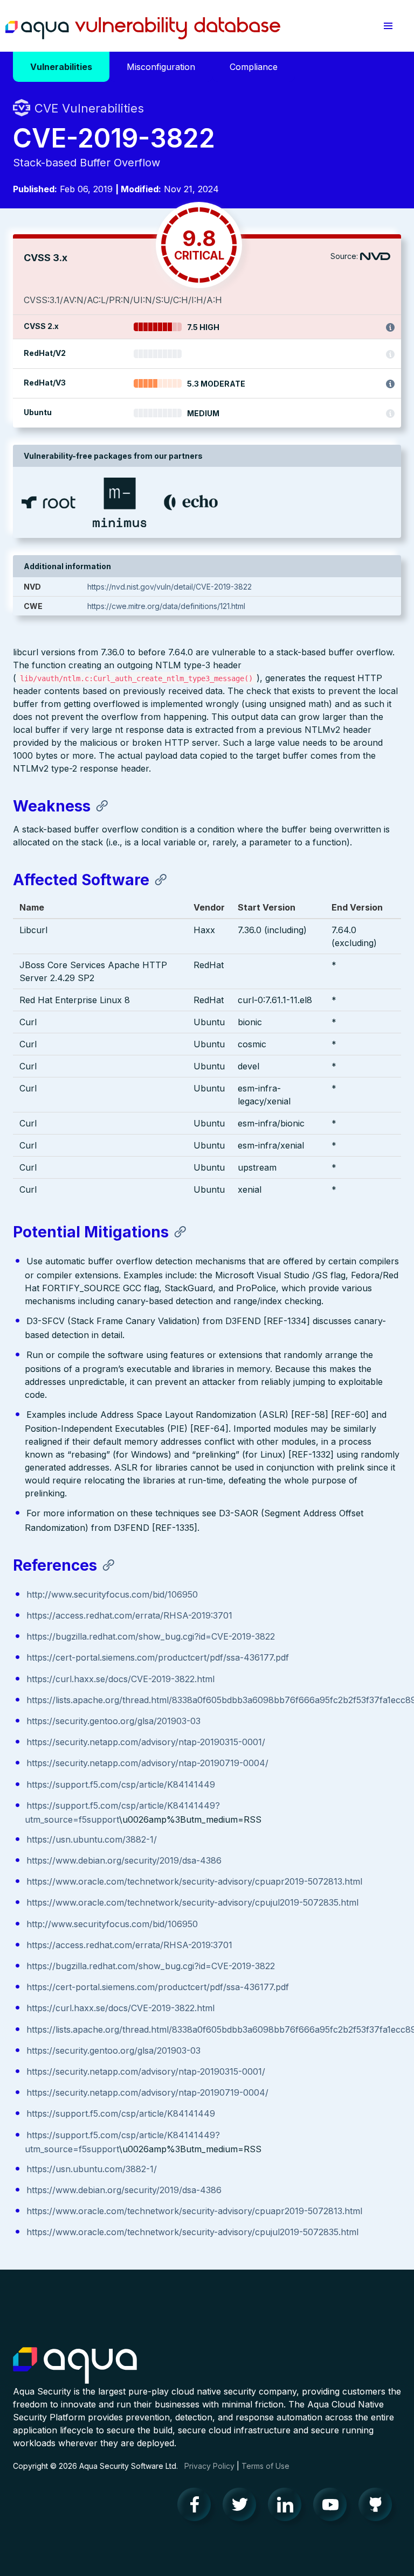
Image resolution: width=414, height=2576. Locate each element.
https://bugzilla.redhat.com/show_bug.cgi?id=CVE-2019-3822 (151, 1636)
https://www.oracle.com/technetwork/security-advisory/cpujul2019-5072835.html (192, 1902)
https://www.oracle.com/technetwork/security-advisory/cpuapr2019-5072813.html (194, 1881)
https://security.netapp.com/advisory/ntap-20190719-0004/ (147, 1763)
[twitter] (243, 2507)
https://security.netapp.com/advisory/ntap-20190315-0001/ (146, 1742)
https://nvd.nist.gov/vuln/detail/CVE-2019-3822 (170, 587)
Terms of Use (265, 2466)
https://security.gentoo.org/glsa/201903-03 (113, 1721)
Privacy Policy (209, 2466)
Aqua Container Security (75, 2366)
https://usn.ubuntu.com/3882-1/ (92, 1839)
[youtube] (333, 2507)
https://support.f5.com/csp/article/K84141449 (121, 1784)
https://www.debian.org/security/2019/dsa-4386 (124, 1860)
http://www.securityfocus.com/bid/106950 (112, 1594)
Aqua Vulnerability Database (143, 29)
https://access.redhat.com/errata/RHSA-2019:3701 (129, 1615)
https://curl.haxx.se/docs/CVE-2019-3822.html (120, 1679)
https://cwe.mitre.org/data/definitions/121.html (166, 606)
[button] (388, 26)
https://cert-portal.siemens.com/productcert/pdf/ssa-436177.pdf (158, 1657)
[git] (378, 2507)
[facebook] (197, 2507)
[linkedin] (288, 2507)
